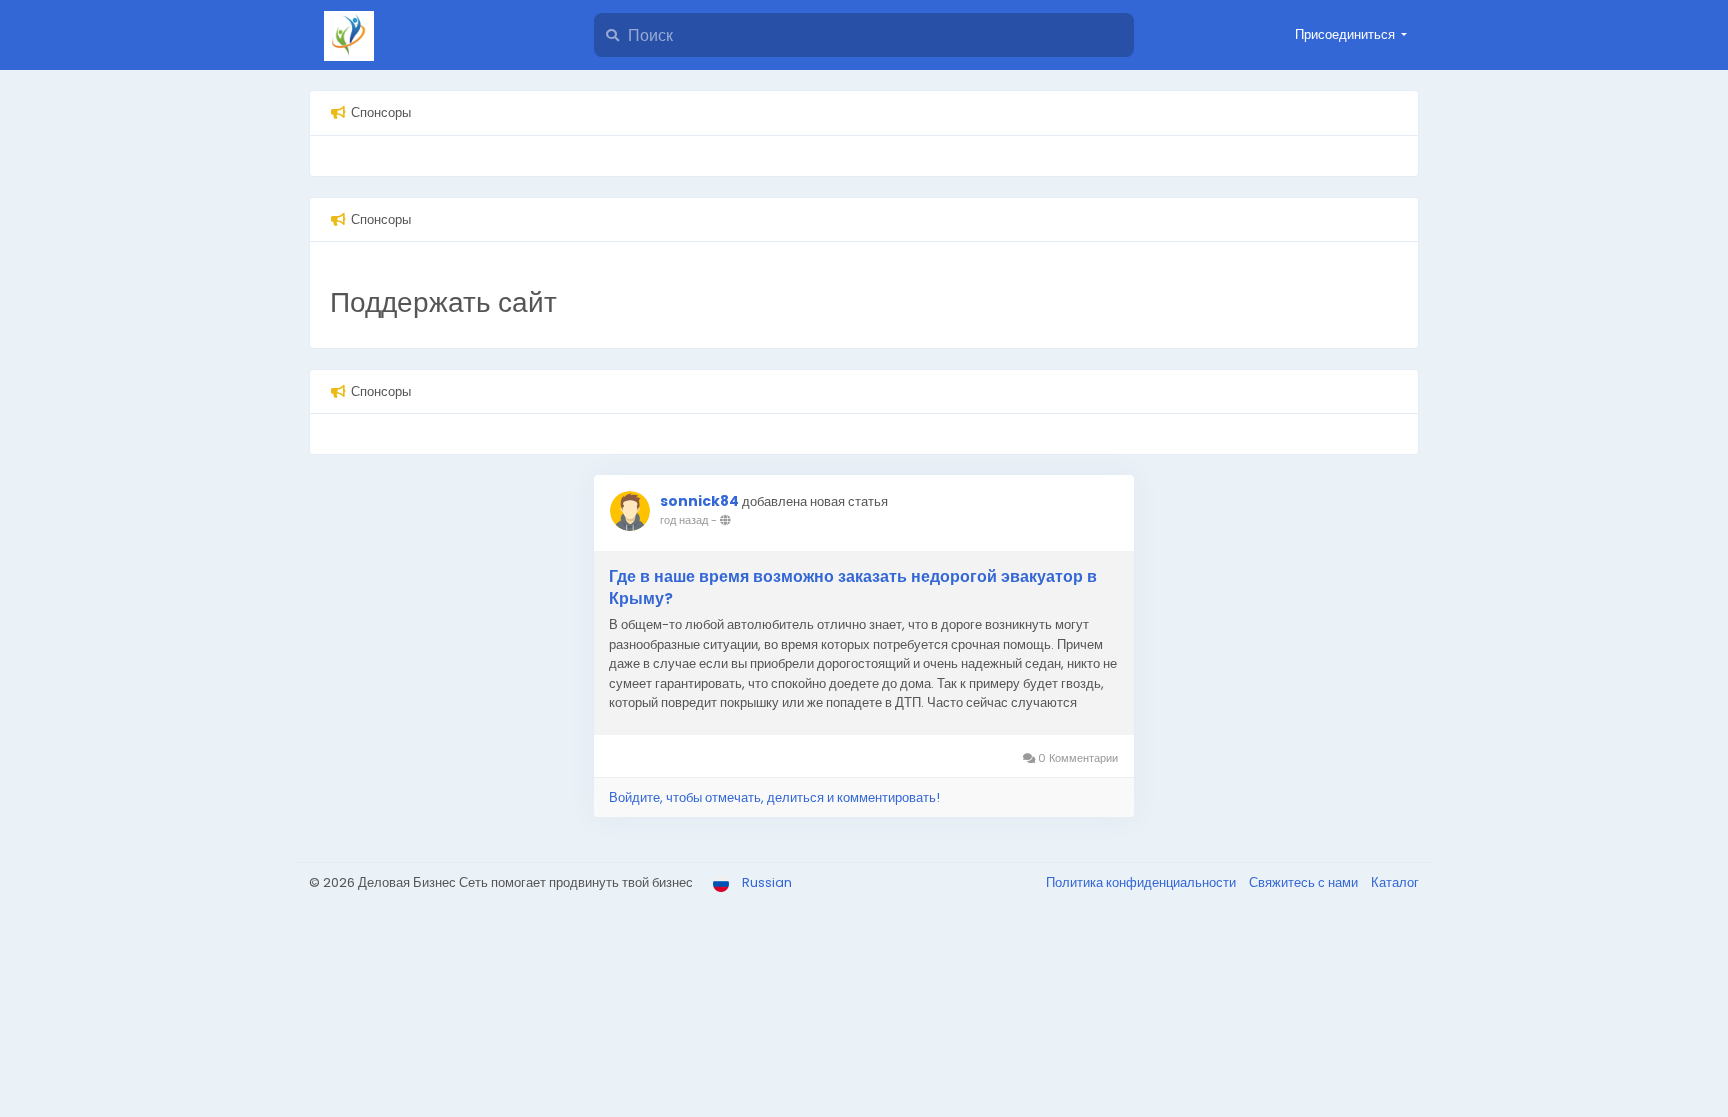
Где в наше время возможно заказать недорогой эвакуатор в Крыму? (853, 588)
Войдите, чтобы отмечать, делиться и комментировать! (774, 797)
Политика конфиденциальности (1142, 882)
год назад (684, 520)
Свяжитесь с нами (1305, 882)
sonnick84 (699, 501)
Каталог (1395, 882)
